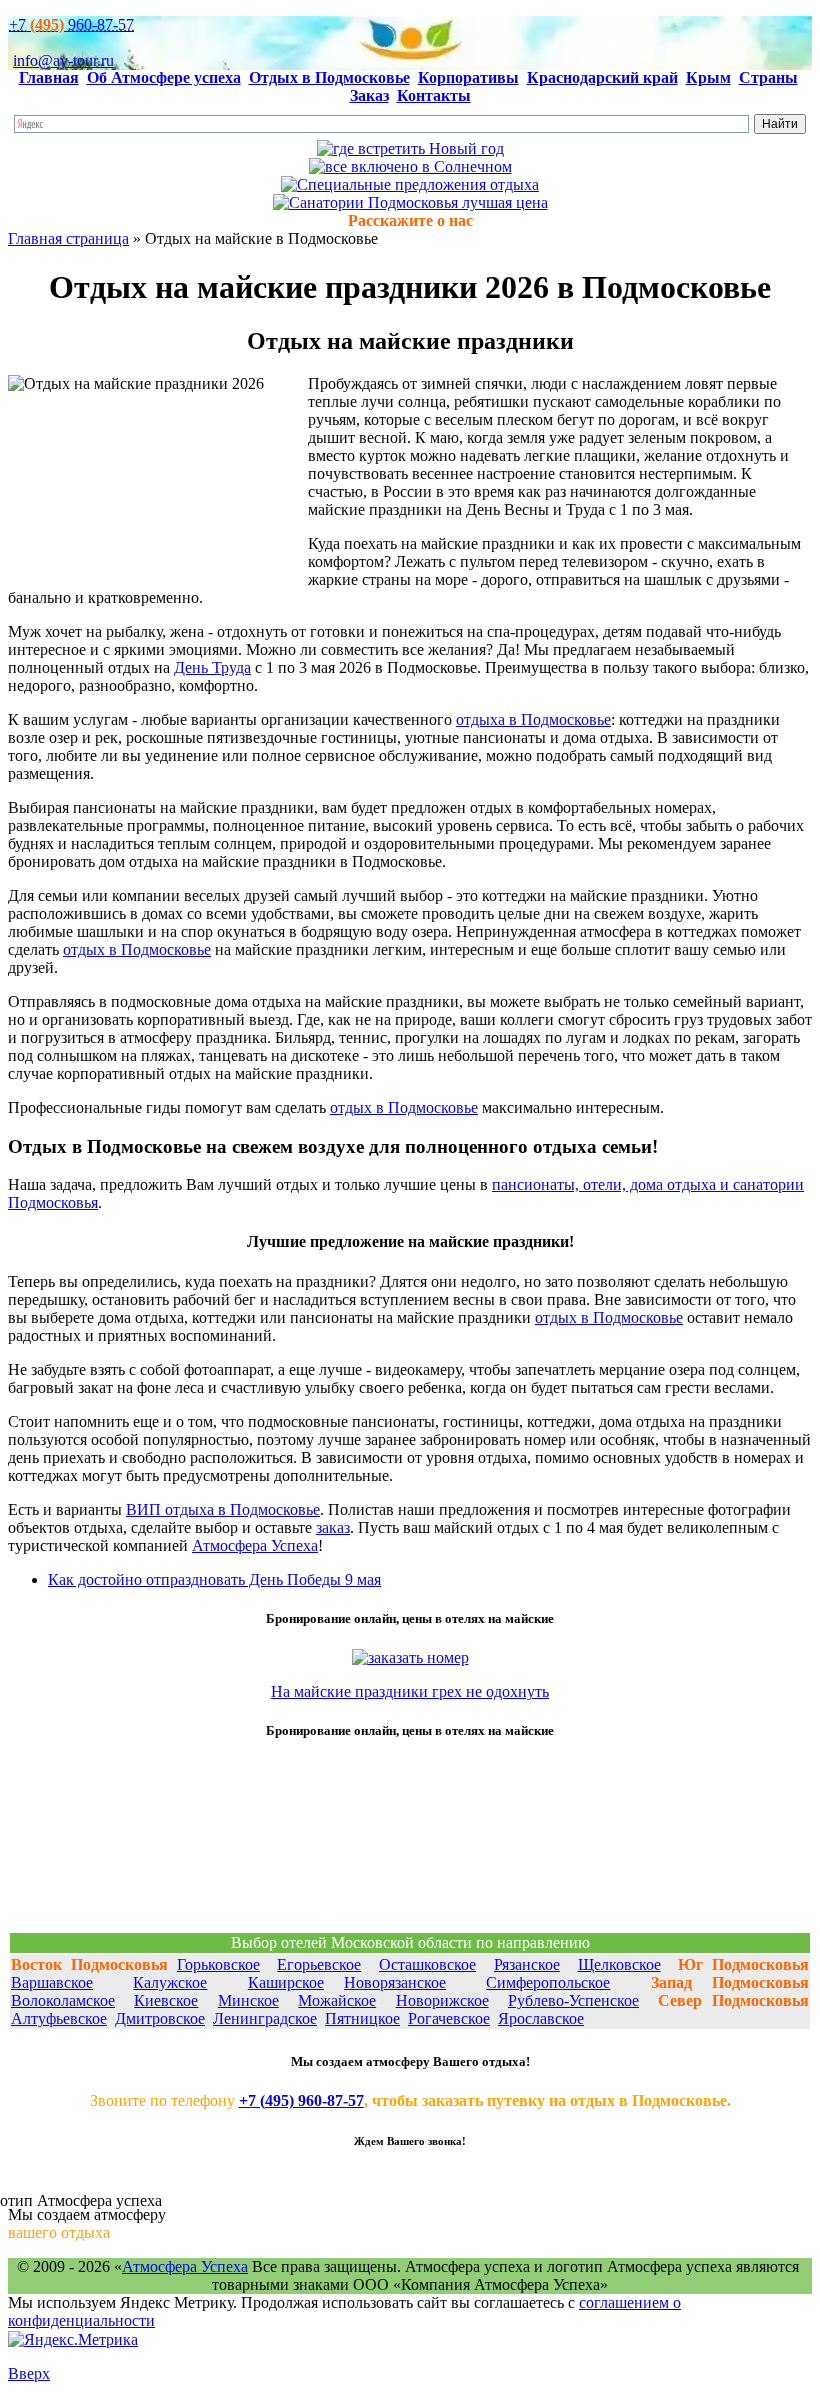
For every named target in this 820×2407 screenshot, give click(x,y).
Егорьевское (319, 1964)
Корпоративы (468, 77)
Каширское (286, 1982)
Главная (49, 77)
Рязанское (527, 1964)
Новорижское (442, 2000)
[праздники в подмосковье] (410, 148)
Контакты (434, 95)
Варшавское (52, 1982)
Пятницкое (362, 2018)
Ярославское (541, 2018)
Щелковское (619, 1964)
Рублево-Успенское (573, 2000)
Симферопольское (548, 1982)
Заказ (369, 95)
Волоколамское (63, 2000)
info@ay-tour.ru (63, 60)
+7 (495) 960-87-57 (301, 2100)
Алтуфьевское (59, 2018)
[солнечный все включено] (410, 166)
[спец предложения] (410, 184)
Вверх (29, 2373)
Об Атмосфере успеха (164, 77)
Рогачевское (449, 2018)
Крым (708, 77)
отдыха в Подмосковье (533, 719)
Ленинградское (265, 2018)
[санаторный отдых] (410, 202)
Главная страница (68, 238)
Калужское (170, 1982)
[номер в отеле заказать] (410, 1657)
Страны (768, 77)
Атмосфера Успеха (255, 1545)
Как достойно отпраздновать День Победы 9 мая (214, 1579)
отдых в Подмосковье (137, 949)
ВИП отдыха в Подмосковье (223, 1509)
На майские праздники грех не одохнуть (410, 1691)
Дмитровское (160, 2018)
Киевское (166, 2000)
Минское (248, 2000)
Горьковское (218, 1964)
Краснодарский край (602, 77)
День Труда (212, 667)
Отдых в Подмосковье (329, 77)
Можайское (337, 2000)
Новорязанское (395, 1982)
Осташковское (427, 1964)
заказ (333, 1527)
